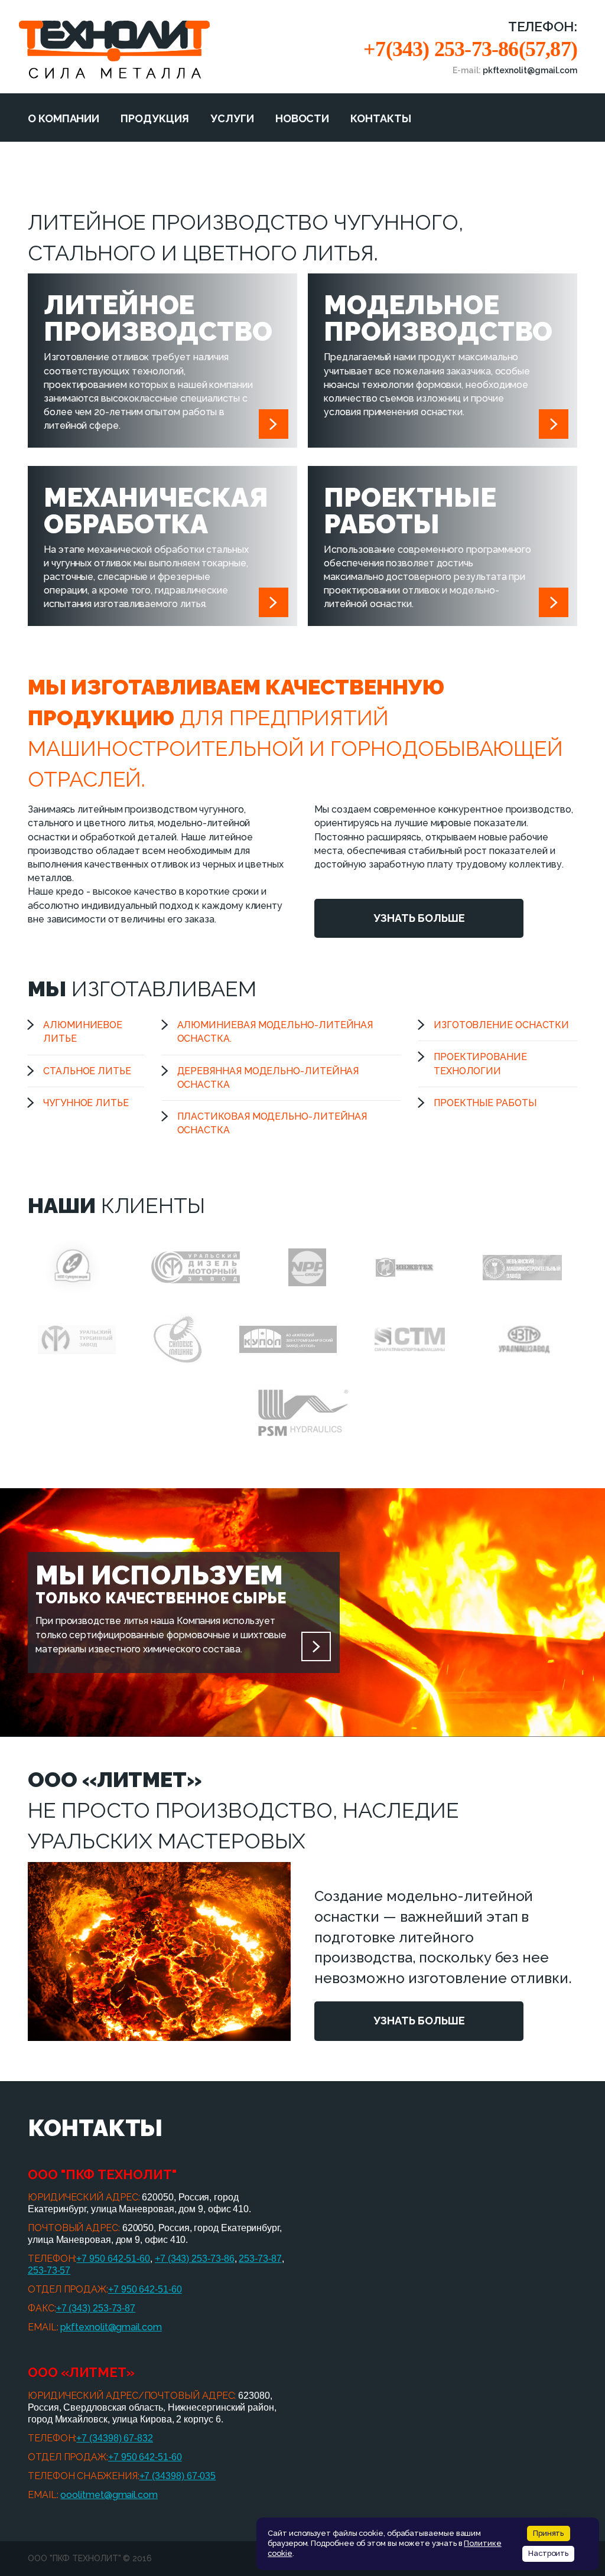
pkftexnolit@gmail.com (111, 2327)
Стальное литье (87, 1071)
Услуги (232, 118)
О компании (64, 118)
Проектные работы (485, 1103)
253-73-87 (260, 2259)
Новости (302, 118)
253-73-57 (49, 2270)
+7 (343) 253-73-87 (96, 2308)
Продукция (155, 118)
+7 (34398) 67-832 (115, 2438)
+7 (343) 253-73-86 (195, 2259)
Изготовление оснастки (501, 1025)
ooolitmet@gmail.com (109, 2495)
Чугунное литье (86, 1103)
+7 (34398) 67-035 (178, 2476)
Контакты (380, 118)
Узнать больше (419, 918)
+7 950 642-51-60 (113, 2259)
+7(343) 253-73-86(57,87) (470, 49)
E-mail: (515, 70)
